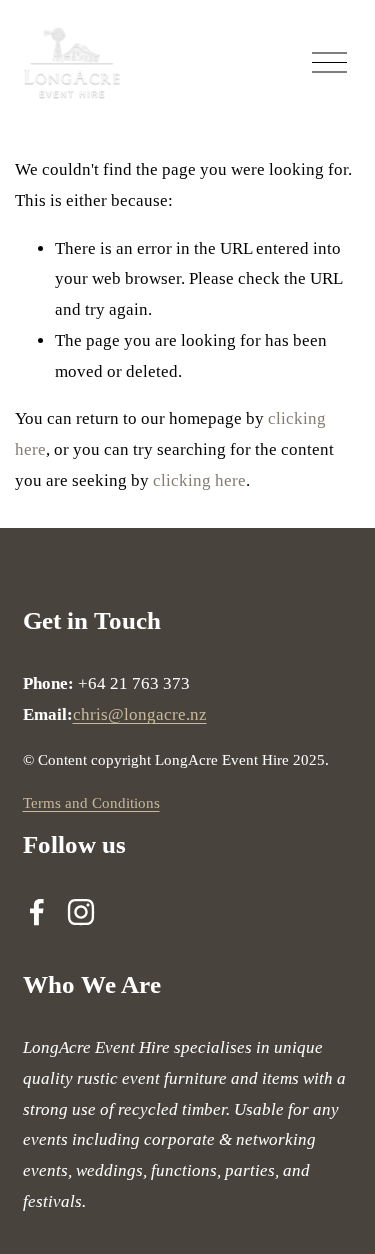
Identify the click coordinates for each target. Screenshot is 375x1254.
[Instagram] (81, 912)
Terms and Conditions (91, 803)
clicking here (199, 480)
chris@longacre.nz (140, 714)
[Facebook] (37, 912)
